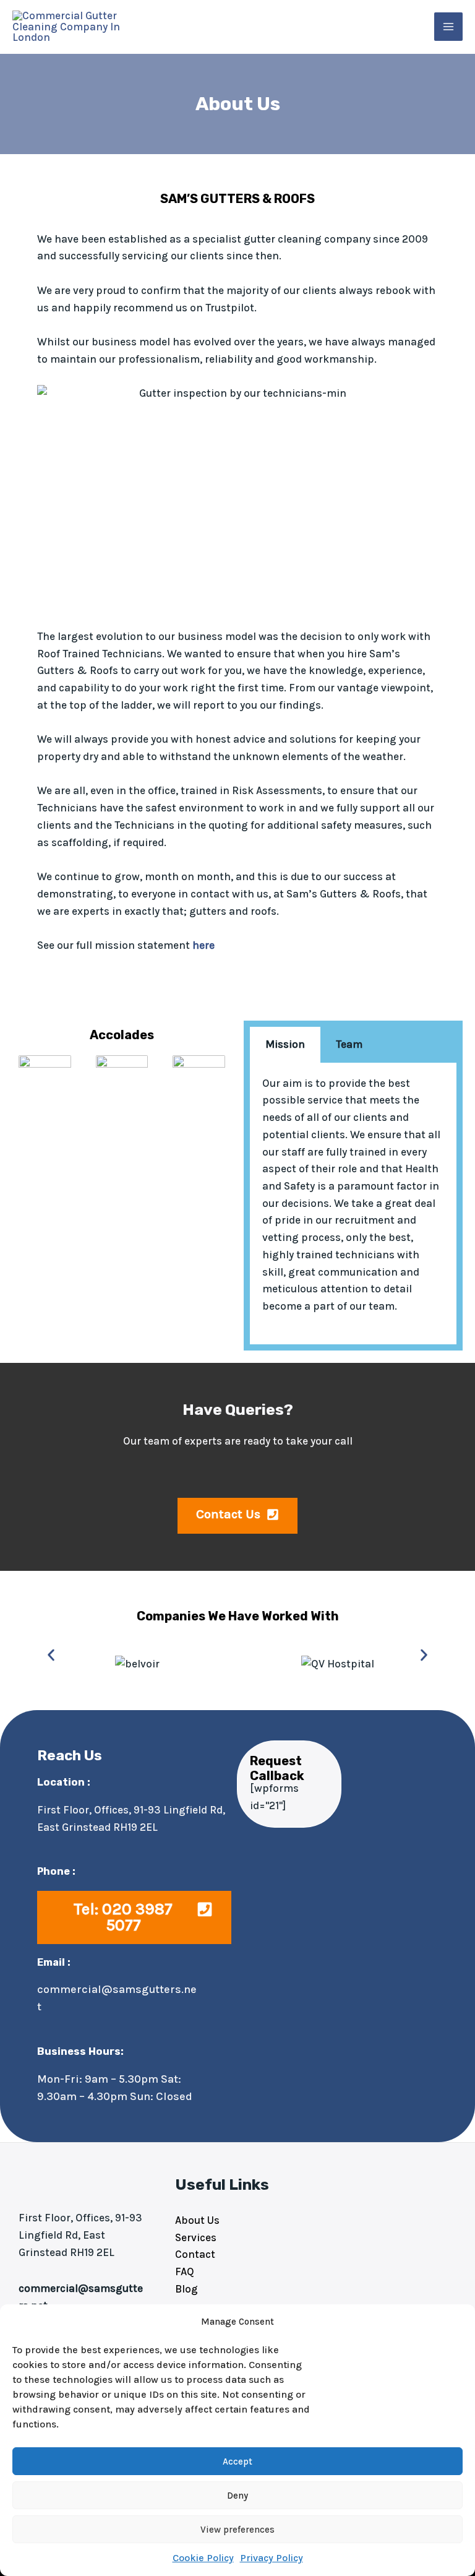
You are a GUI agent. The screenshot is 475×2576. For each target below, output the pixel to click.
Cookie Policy (203, 2558)
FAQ (185, 2271)
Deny (237, 2496)
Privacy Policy (272, 2558)
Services (196, 2237)
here (203, 945)
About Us (197, 2220)
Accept (237, 2461)
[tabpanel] (353, 1204)
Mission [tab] (285, 1044)
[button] (51, 1655)
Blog (186, 2289)
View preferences (237, 2530)
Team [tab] (349, 1044)
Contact (195, 2254)
